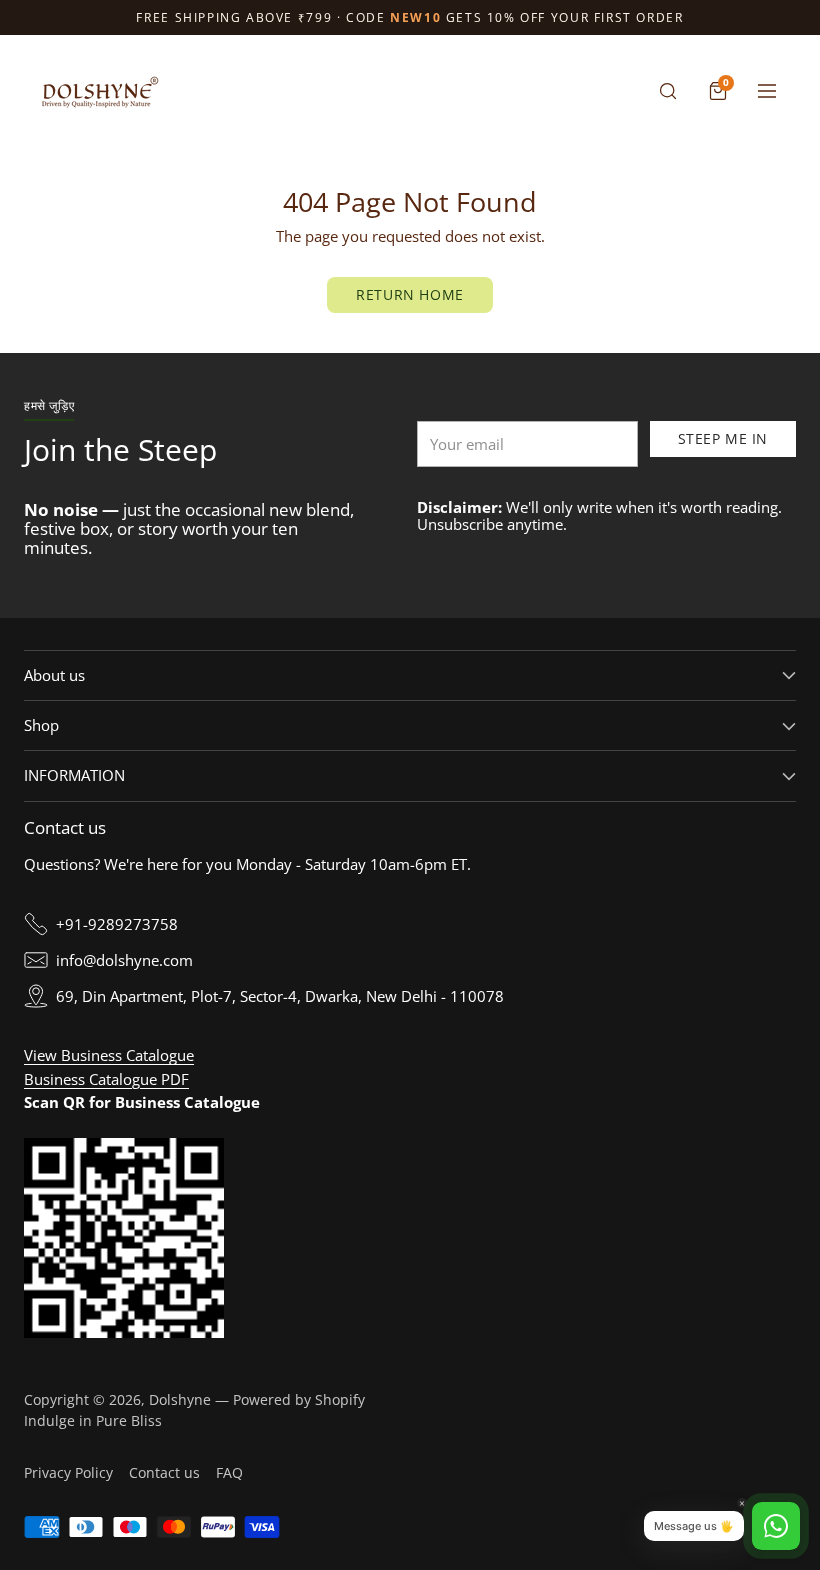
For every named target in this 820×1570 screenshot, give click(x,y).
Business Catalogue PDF (106, 1079)
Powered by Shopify (299, 1399)
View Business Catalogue (109, 1055)
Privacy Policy (68, 1472)
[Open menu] (767, 91)
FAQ (229, 1472)
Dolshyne (180, 1399)
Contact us (164, 1472)
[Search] (668, 91)
